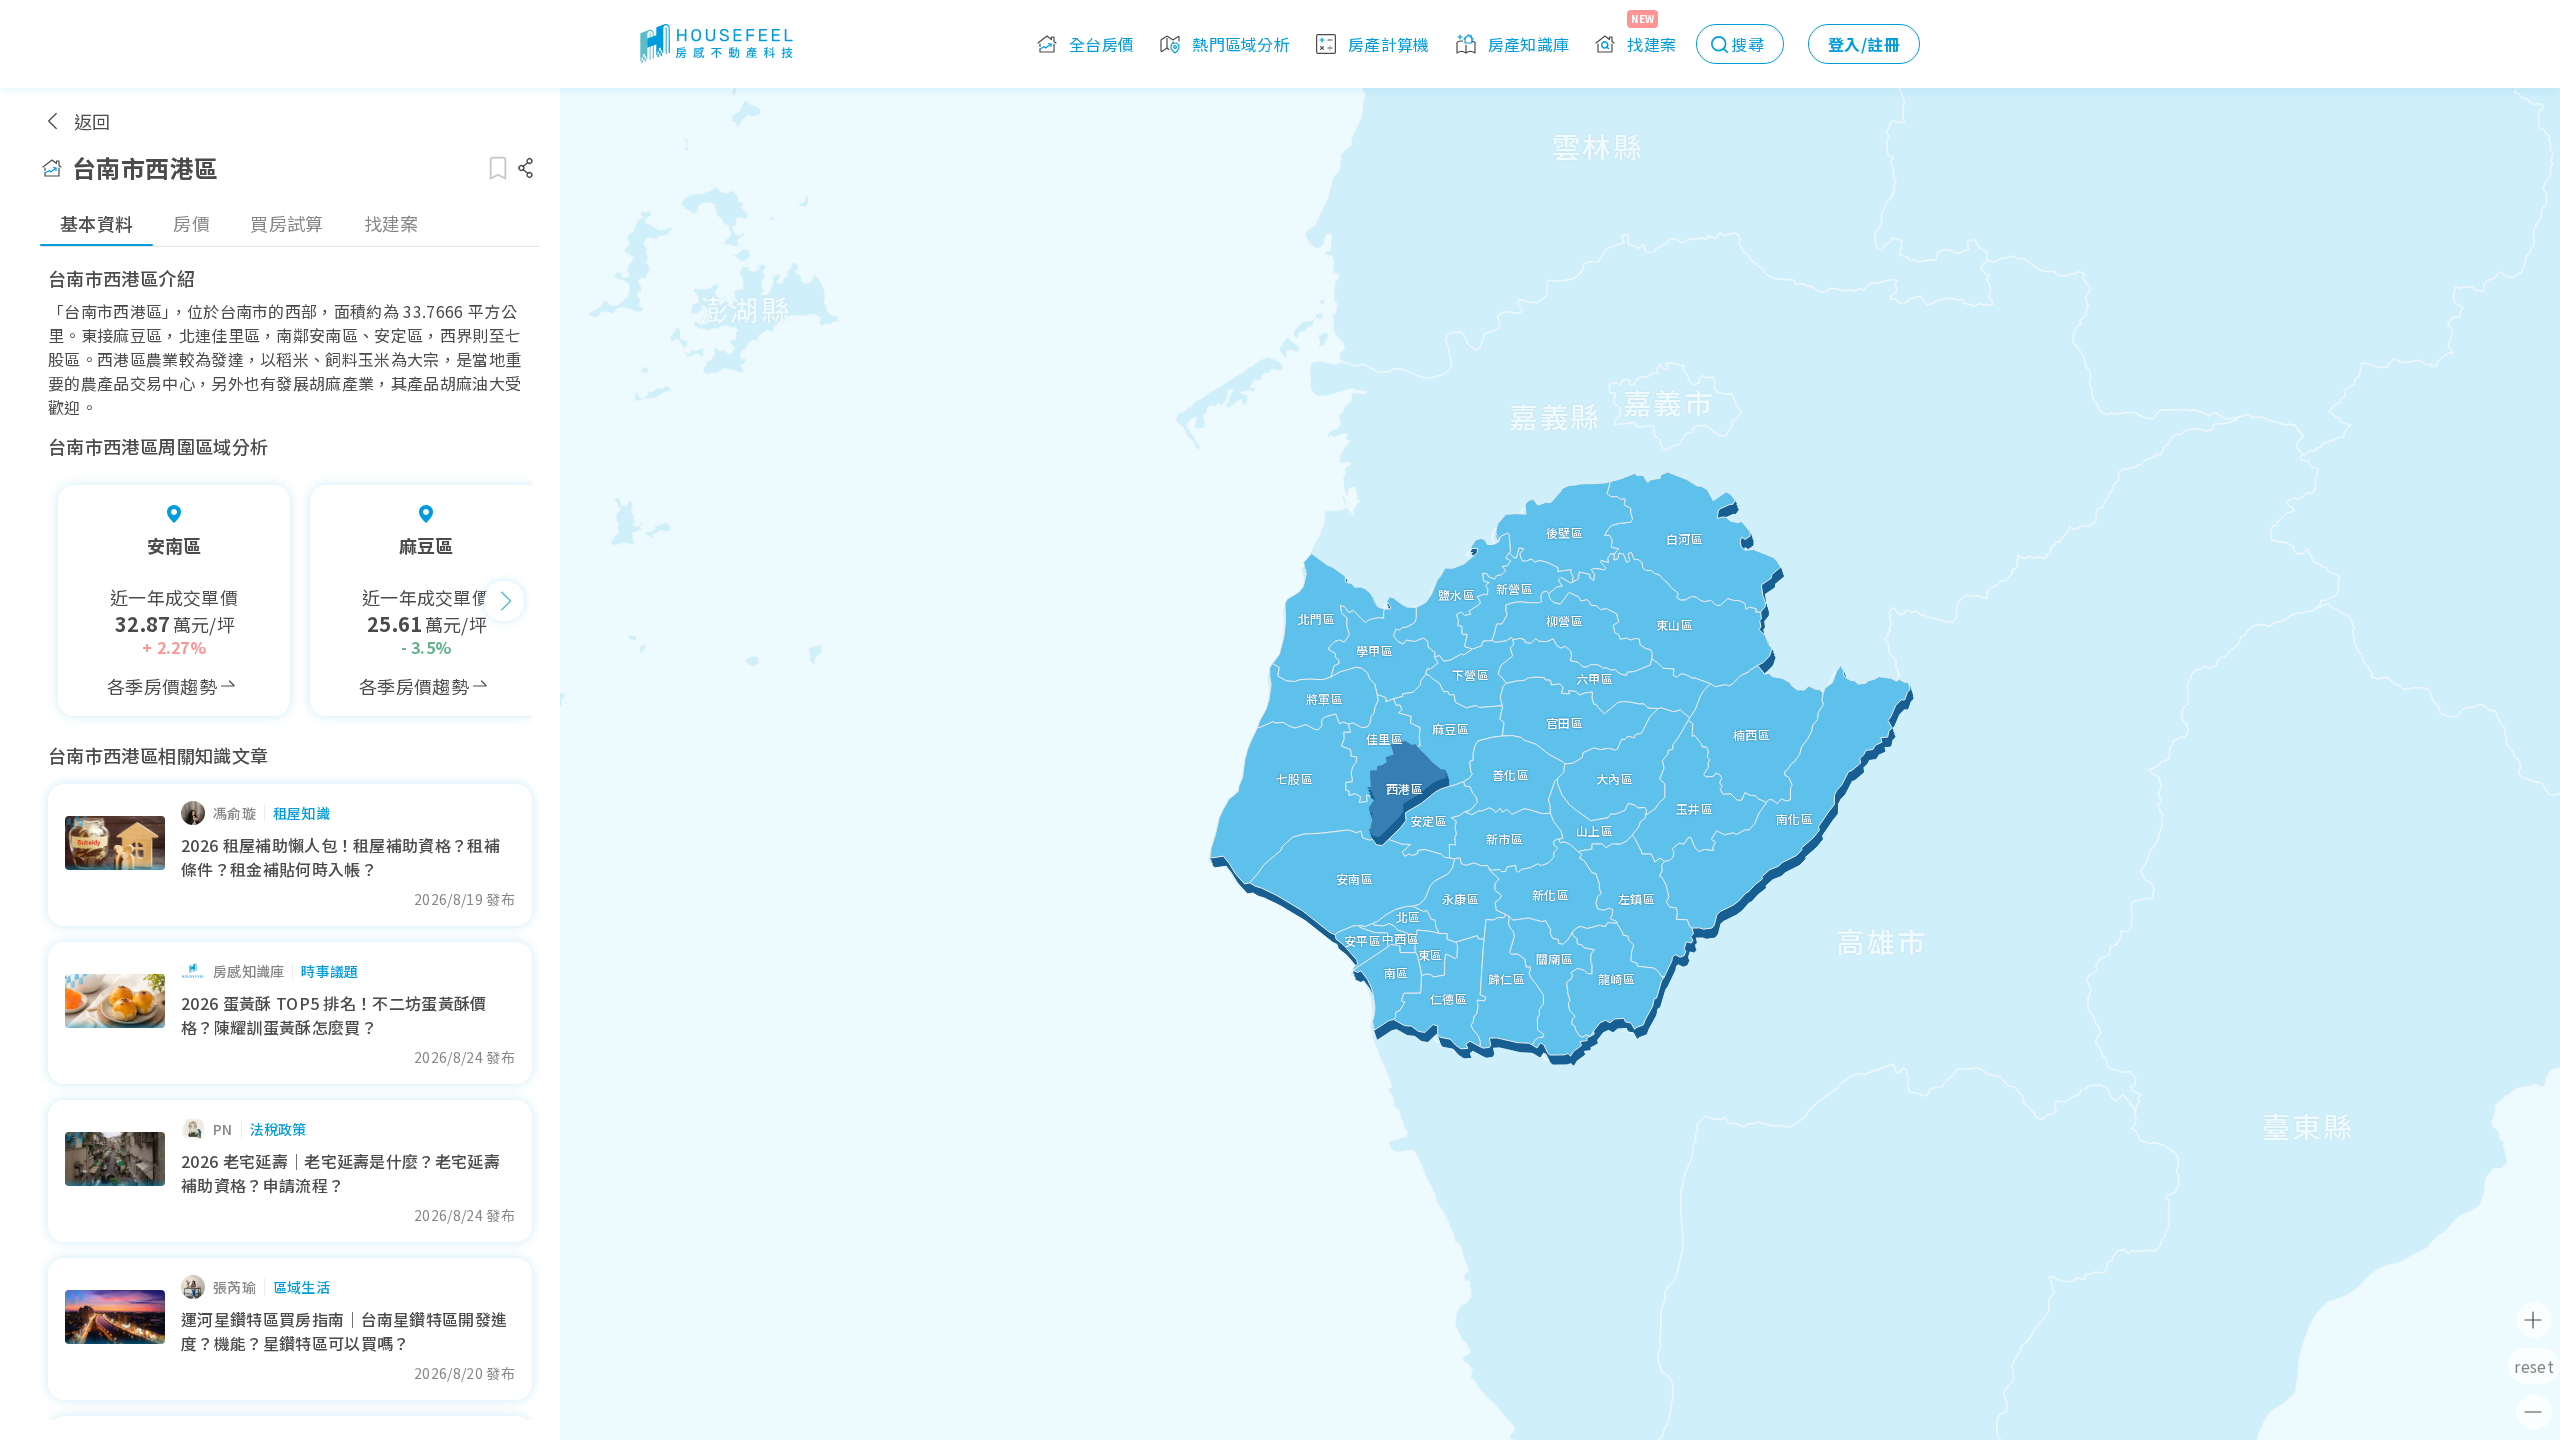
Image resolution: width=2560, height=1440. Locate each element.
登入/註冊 (1864, 44)
